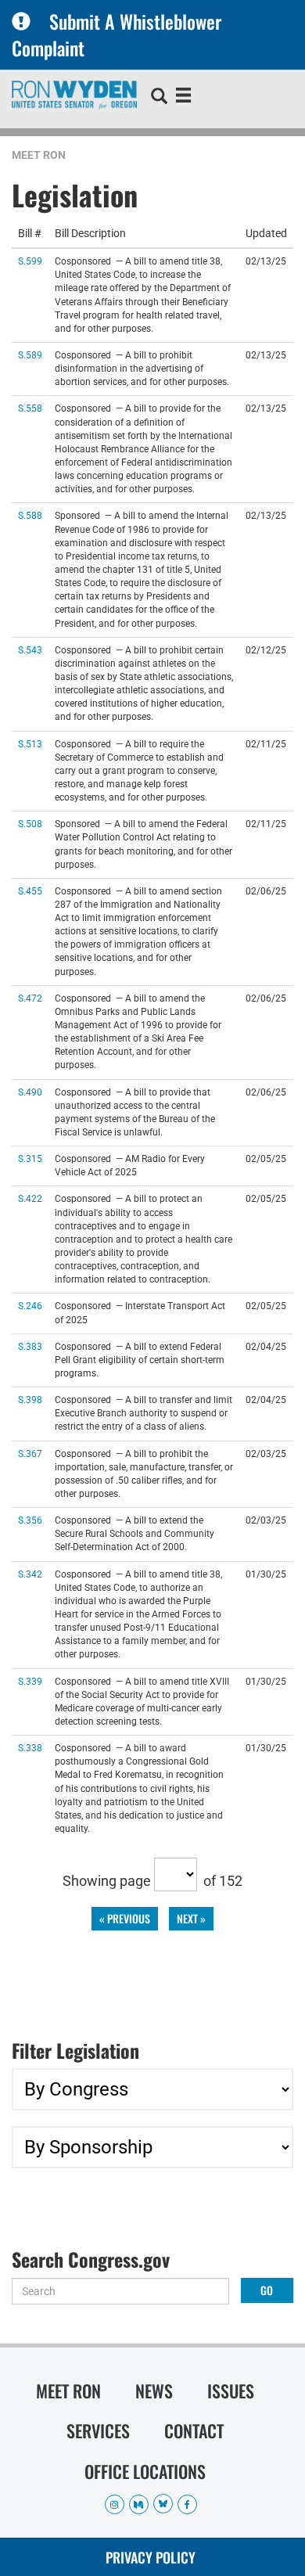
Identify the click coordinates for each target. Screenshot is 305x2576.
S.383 (30, 1346)
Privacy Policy (151, 2557)
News (154, 2391)
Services (98, 2430)
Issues (231, 2391)
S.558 (30, 408)
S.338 (30, 1748)
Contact (194, 2430)
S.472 (30, 998)
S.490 (30, 1092)
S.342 (30, 1574)
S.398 (30, 1400)
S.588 (30, 515)
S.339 (30, 1681)
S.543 (30, 650)
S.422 (30, 1198)
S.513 (30, 744)
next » (191, 1918)
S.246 (30, 1306)
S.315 (30, 1158)
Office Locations (145, 2471)
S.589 (30, 355)
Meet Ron (39, 155)
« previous (125, 1918)
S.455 (30, 891)
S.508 (30, 824)
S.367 (30, 1453)
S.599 (30, 261)
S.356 (30, 1520)
